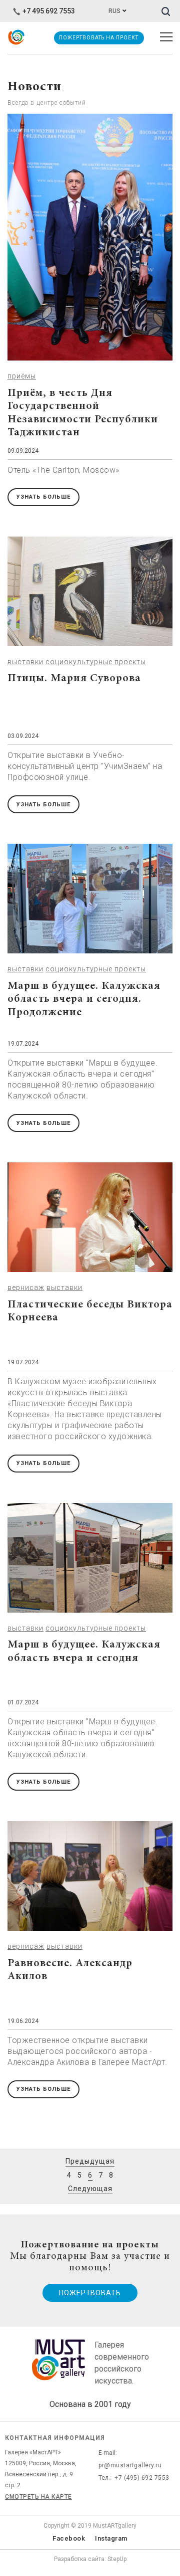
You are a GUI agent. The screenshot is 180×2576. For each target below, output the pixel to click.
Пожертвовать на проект (98, 38)
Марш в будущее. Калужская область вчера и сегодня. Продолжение (84, 1000)
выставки (25, 662)
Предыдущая (90, 2161)
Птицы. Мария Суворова (74, 679)
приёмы (22, 376)
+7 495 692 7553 (49, 11)
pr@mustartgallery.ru (130, 2465)
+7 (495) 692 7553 (142, 2478)
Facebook (69, 2538)
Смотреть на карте (38, 2497)
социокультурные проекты (96, 662)
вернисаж (26, 1288)
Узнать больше (43, 497)
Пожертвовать (90, 2293)
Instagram (111, 2538)
